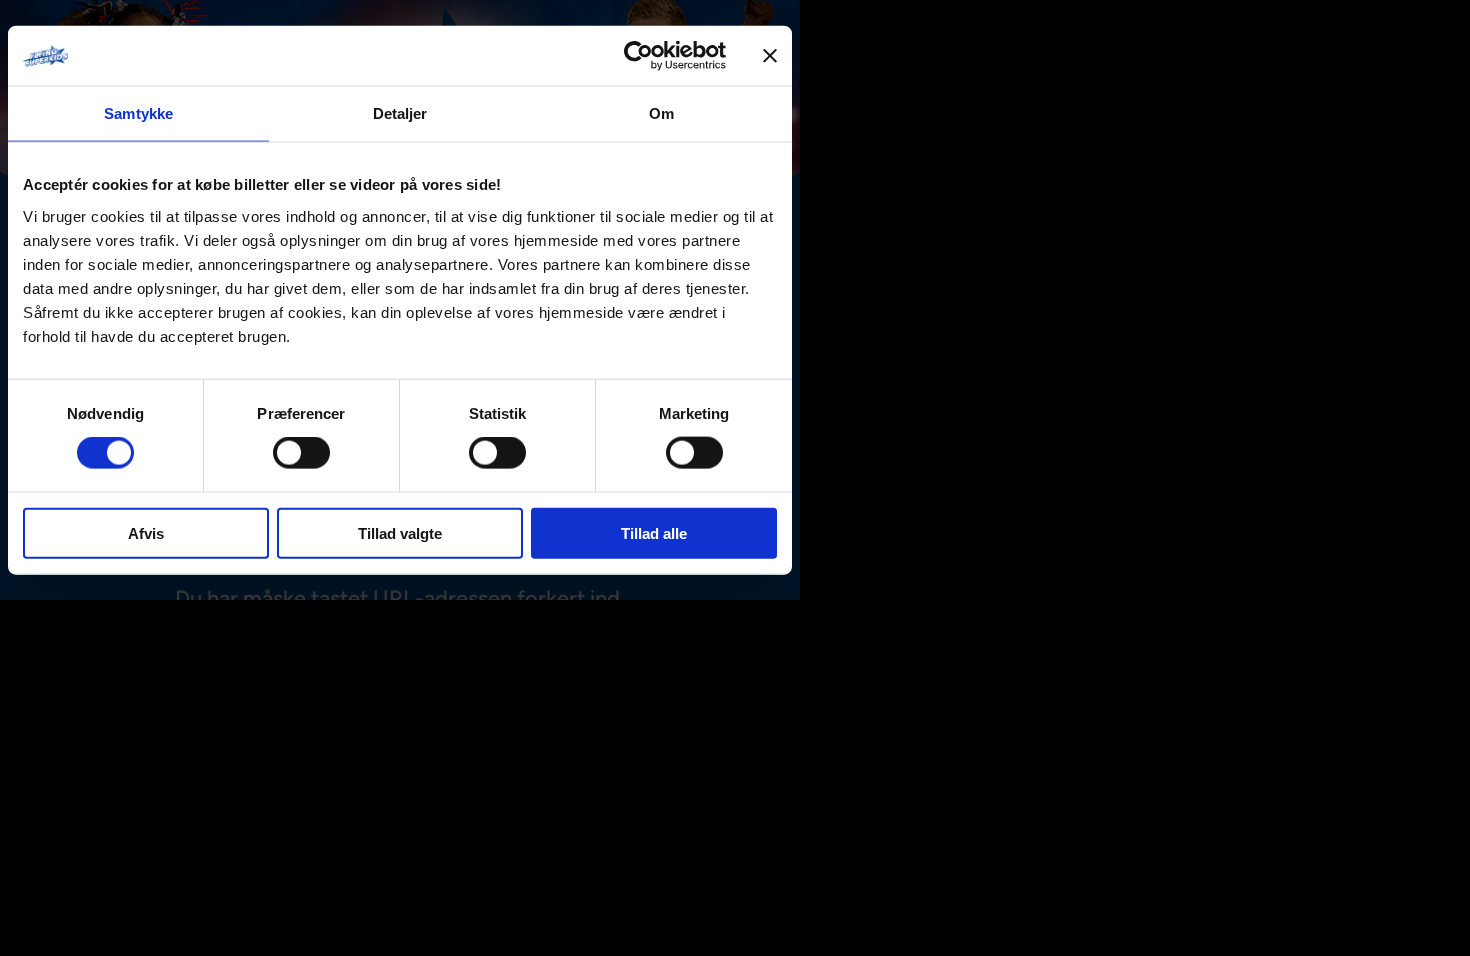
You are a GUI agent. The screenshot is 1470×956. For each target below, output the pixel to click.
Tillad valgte (400, 532)
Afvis (146, 532)
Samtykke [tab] (138, 113)
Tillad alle (654, 532)
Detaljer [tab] (400, 113)
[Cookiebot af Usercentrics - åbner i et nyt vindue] (638, 56)
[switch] (301, 453)
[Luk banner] (770, 56)
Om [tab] (661, 113)
